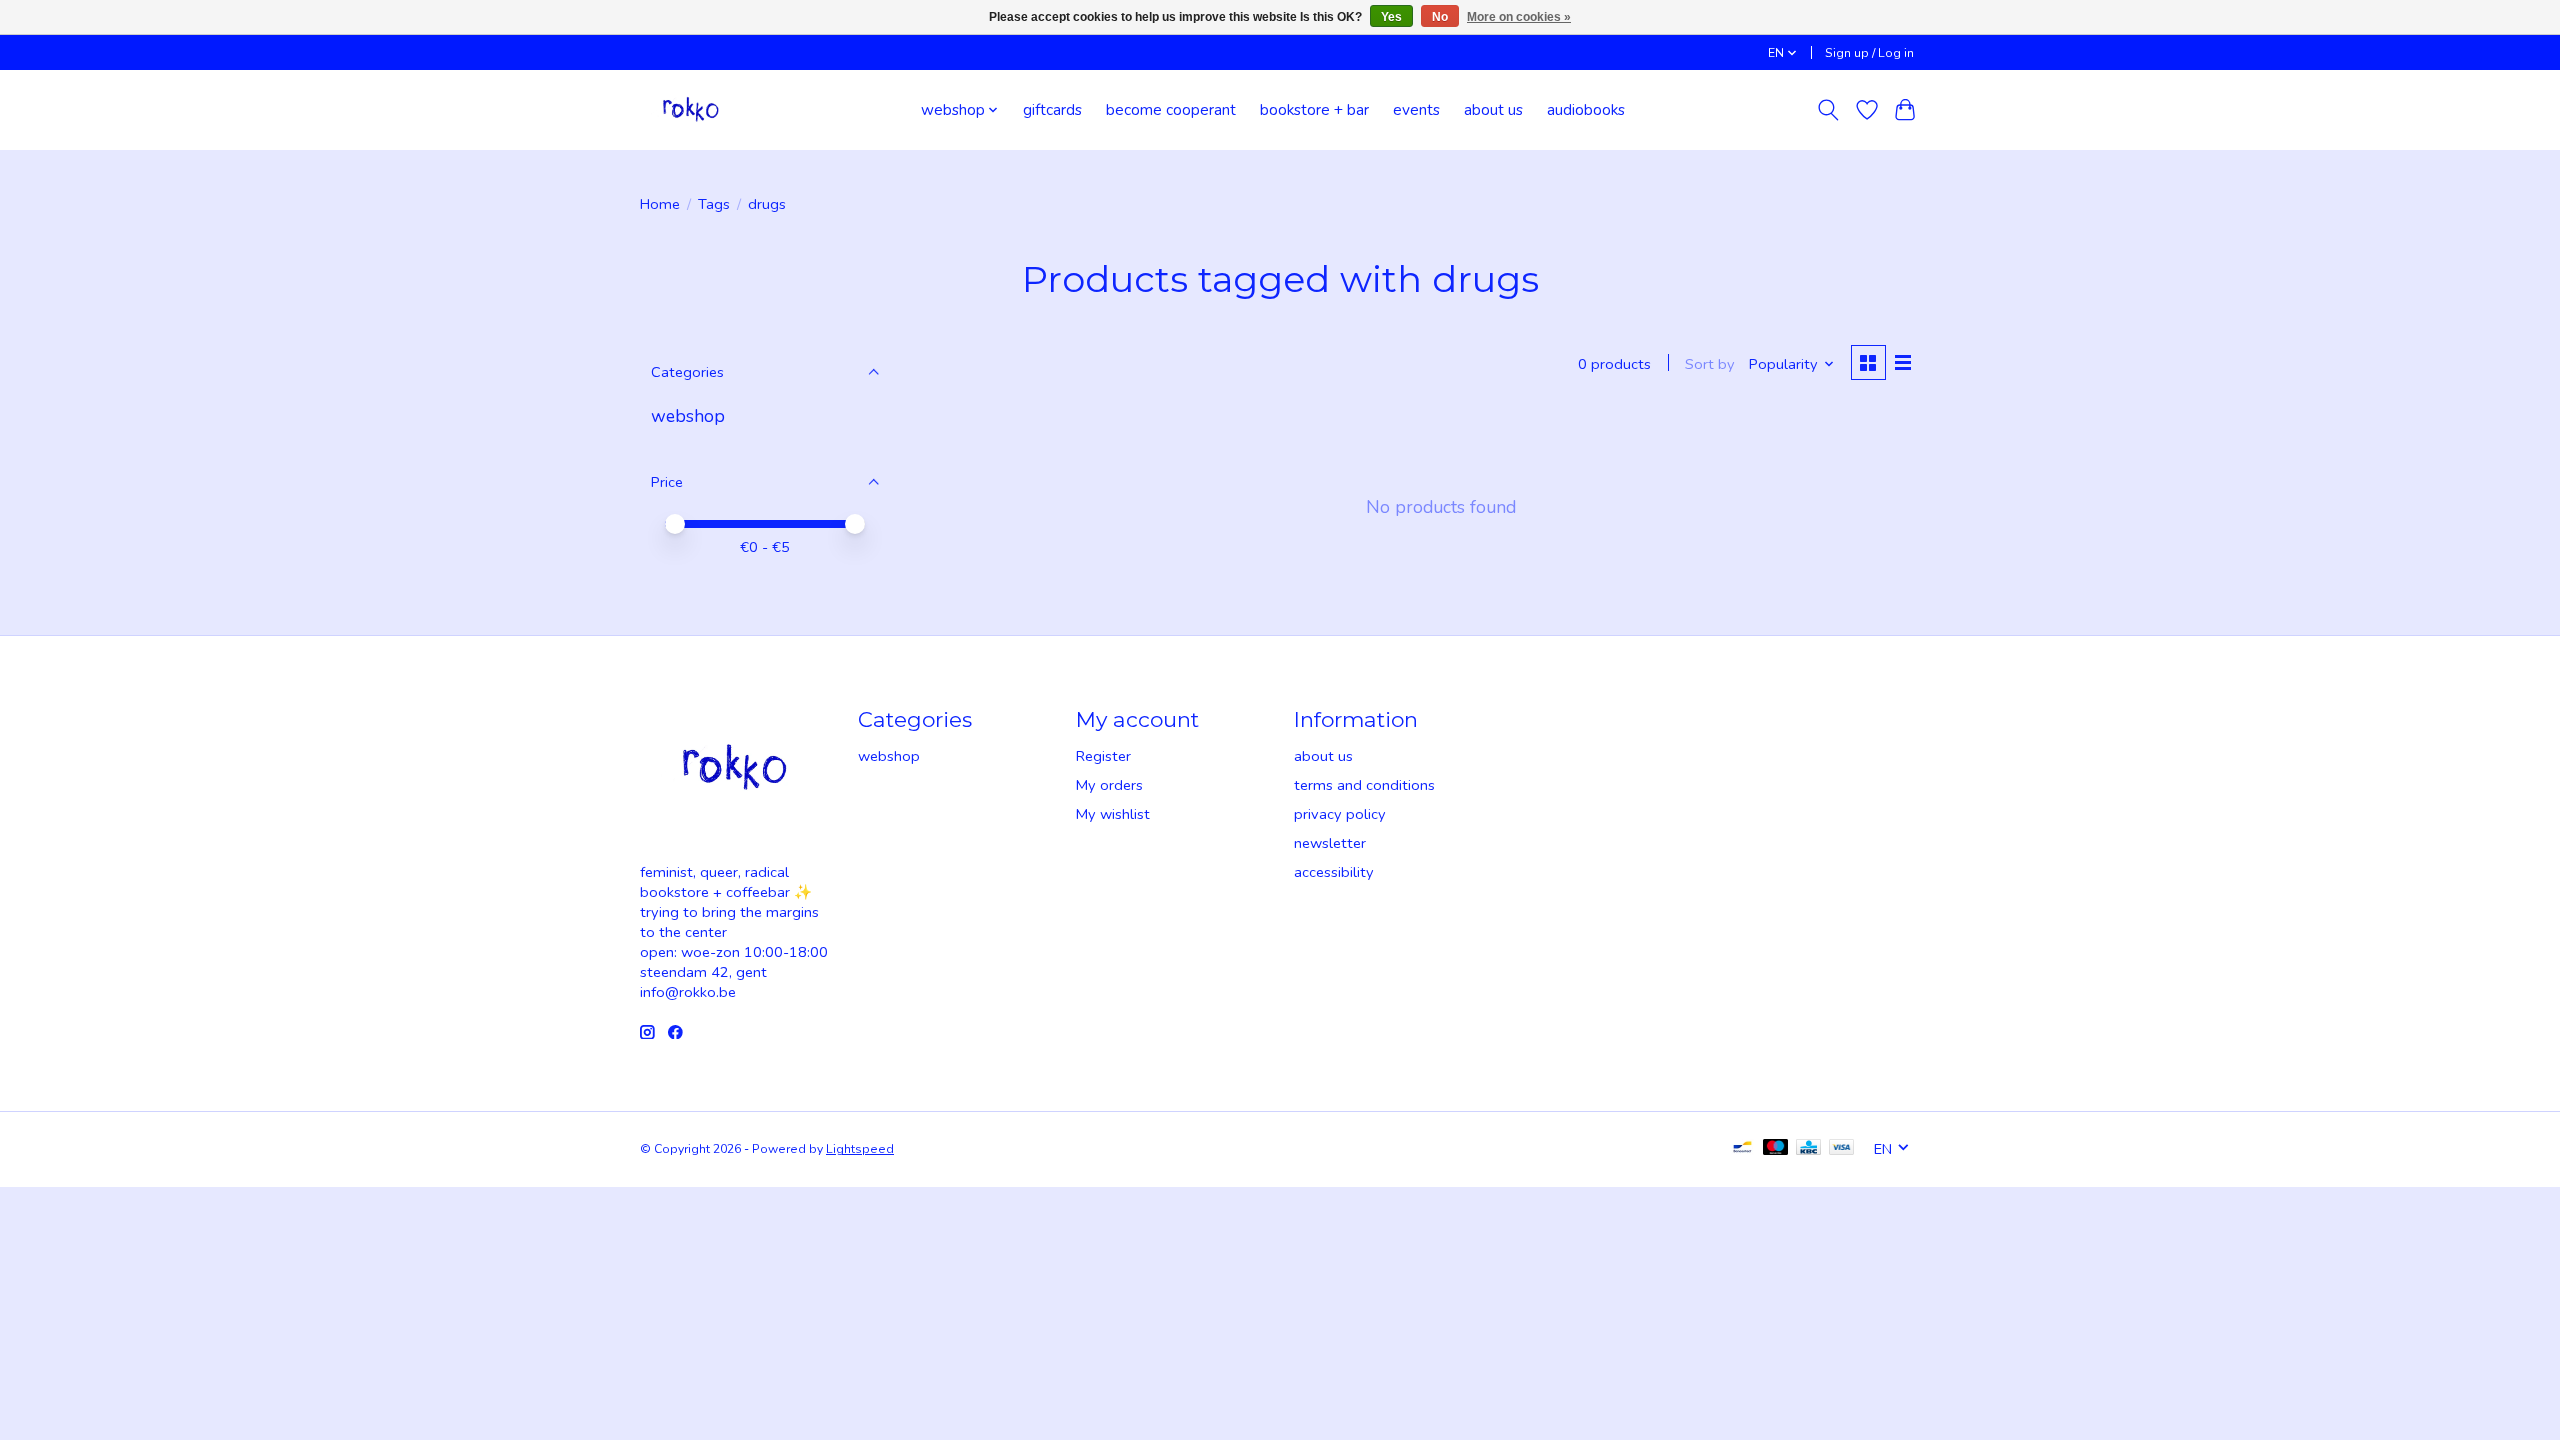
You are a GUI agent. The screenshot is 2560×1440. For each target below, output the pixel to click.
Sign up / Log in (1869, 53)
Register (1103, 756)
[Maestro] (1776, 1149)
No (1440, 17)
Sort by (1710, 364)
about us (1493, 109)
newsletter (1330, 843)
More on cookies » (1519, 17)
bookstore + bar (1314, 109)
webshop (688, 416)
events (1416, 109)
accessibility (1334, 872)
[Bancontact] (1742, 1149)
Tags (714, 204)
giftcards (1052, 109)
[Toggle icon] (1828, 110)
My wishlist (1113, 814)
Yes (1391, 17)
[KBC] (1808, 1149)
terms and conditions (1364, 785)
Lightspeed (860, 1149)
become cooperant (1171, 109)
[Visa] (1842, 1149)
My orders (1109, 785)
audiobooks (1586, 109)
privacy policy (1340, 814)
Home (660, 204)
